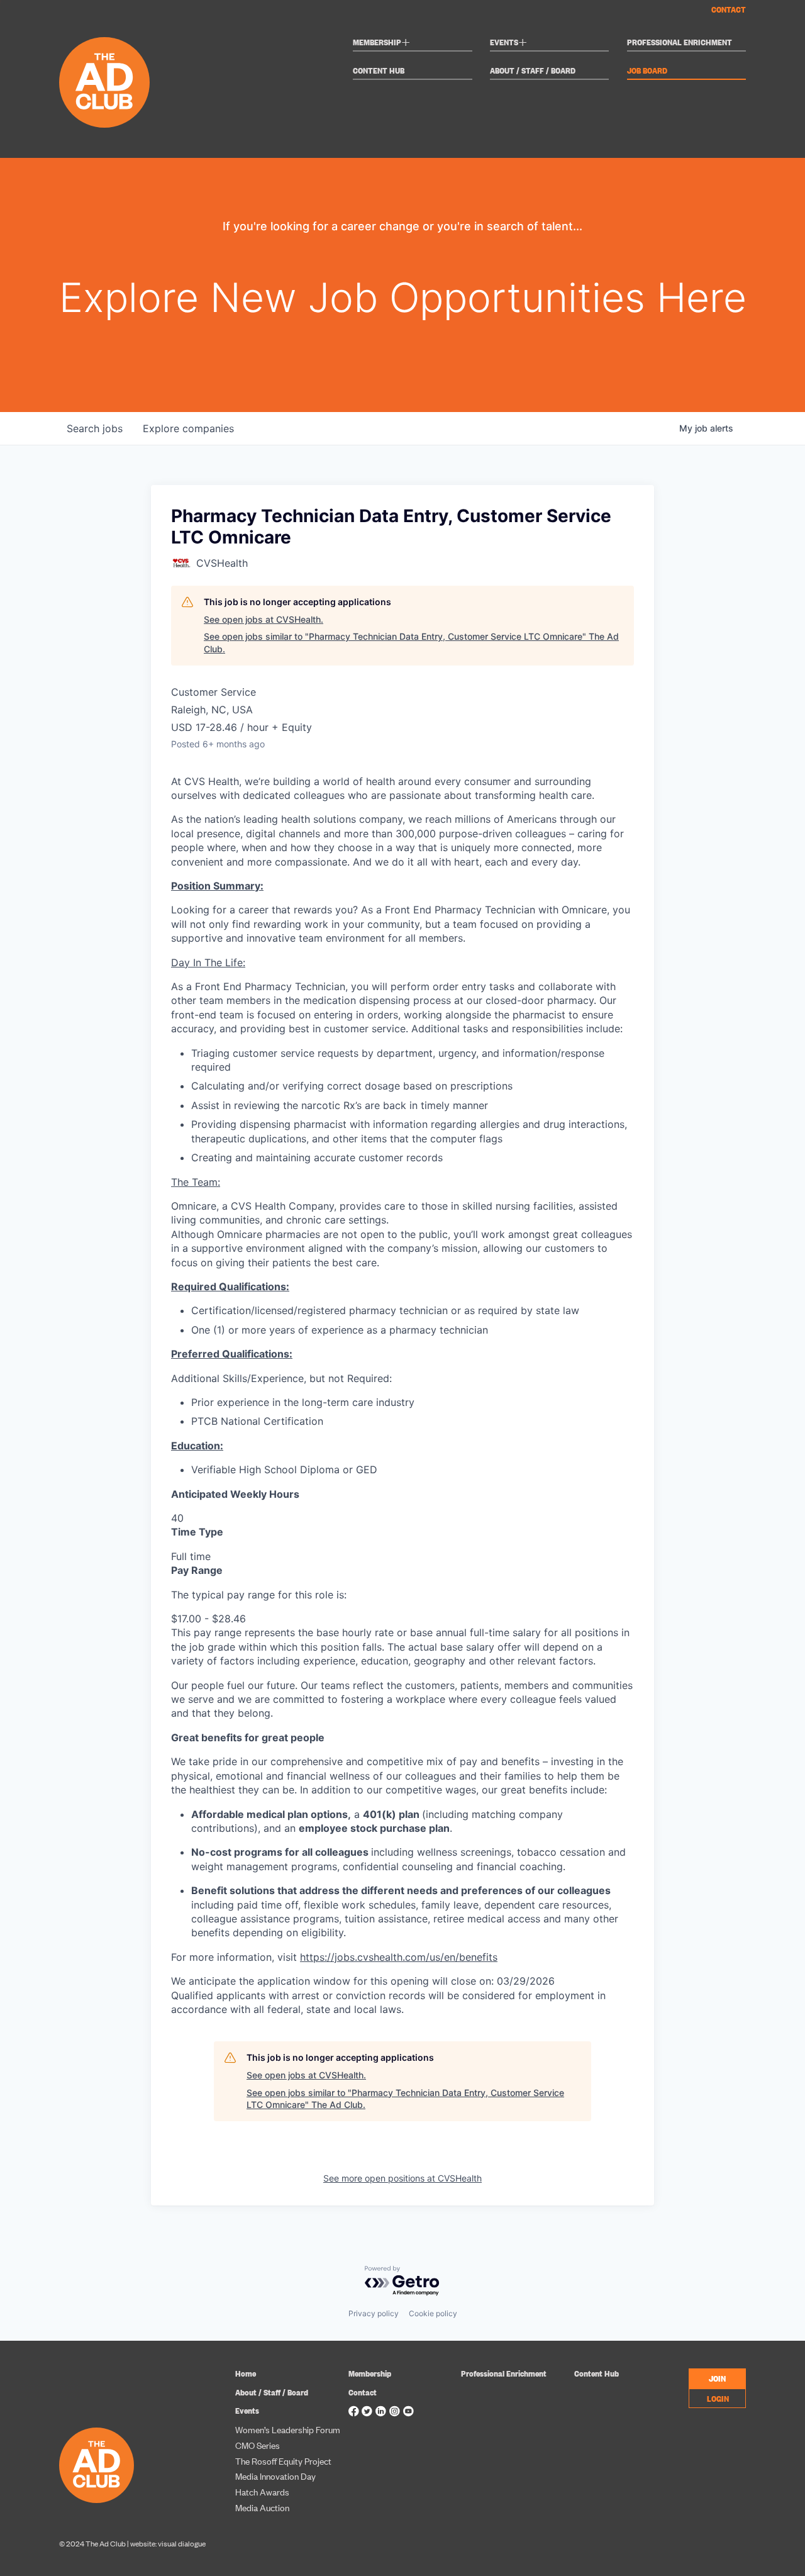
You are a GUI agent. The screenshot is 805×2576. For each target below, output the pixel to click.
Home (246, 2373)
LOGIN (718, 2398)
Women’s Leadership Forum (288, 2429)
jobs (95, 428)
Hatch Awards (262, 2491)
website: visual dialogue (168, 2543)
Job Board (647, 71)
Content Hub (379, 71)
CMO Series (258, 2445)
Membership (381, 44)
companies (188, 428)
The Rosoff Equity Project (283, 2461)
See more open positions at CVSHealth (402, 2178)
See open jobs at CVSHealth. (264, 619)
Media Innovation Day (275, 2476)
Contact (729, 9)
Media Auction (262, 2507)
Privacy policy (374, 2313)
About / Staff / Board (533, 71)
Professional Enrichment (680, 42)
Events (508, 44)
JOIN (717, 2378)
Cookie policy (433, 2313)
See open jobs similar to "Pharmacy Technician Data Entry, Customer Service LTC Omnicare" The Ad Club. (411, 643)
